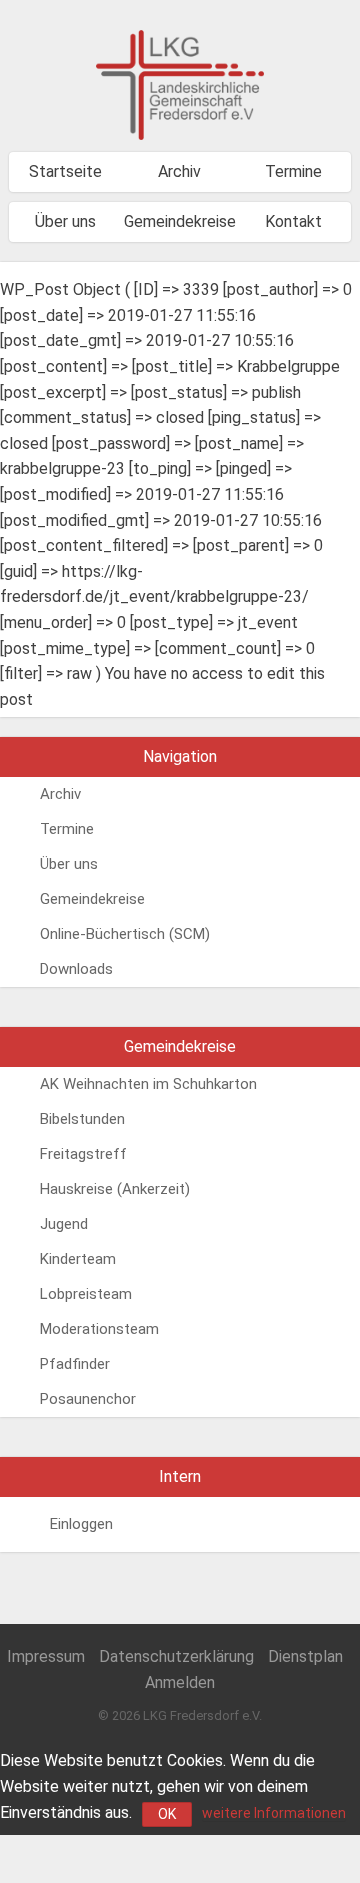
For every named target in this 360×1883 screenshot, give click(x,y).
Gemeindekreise (180, 221)
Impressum (46, 1656)
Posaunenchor (88, 1399)
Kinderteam (78, 1259)
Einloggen (81, 1524)
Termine (293, 171)
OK (167, 1814)
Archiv (179, 171)
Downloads (76, 969)
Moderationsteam (99, 1329)
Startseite (65, 171)
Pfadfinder (75, 1364)
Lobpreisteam (86, 1294)
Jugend (64, 1224)
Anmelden (180, 1682)
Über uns (65, 221)
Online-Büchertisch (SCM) (125, 934)
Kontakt (293, 221)
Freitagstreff (83, 1154)
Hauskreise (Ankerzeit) (115, 1189)
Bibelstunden (82, 1119)
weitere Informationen (274, 1813)
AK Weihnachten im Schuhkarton (148, 1084)
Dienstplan (305, 1656)
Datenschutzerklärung (176, 1656)
